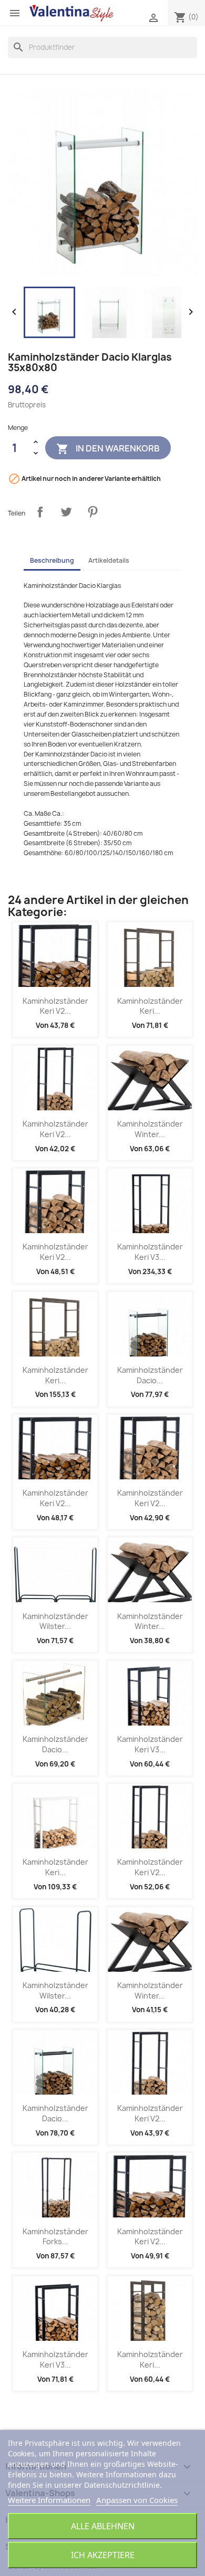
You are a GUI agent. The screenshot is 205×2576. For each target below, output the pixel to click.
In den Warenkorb (108, 449)
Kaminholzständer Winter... (150, 1129)
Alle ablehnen (103, 2526)
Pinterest (93, 512)
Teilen (40, 512)
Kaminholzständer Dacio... (150, 1375)
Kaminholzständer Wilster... (55, 1621)
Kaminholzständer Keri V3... (150, 1252)
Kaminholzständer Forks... (55, 2237)
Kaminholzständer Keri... (150, 1006)
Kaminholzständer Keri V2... (55, 1006)
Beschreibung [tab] (52, 560)
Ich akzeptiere (103, 2555)
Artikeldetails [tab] (109, 560)
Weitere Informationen (49, 2500)
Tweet (66, 512)
